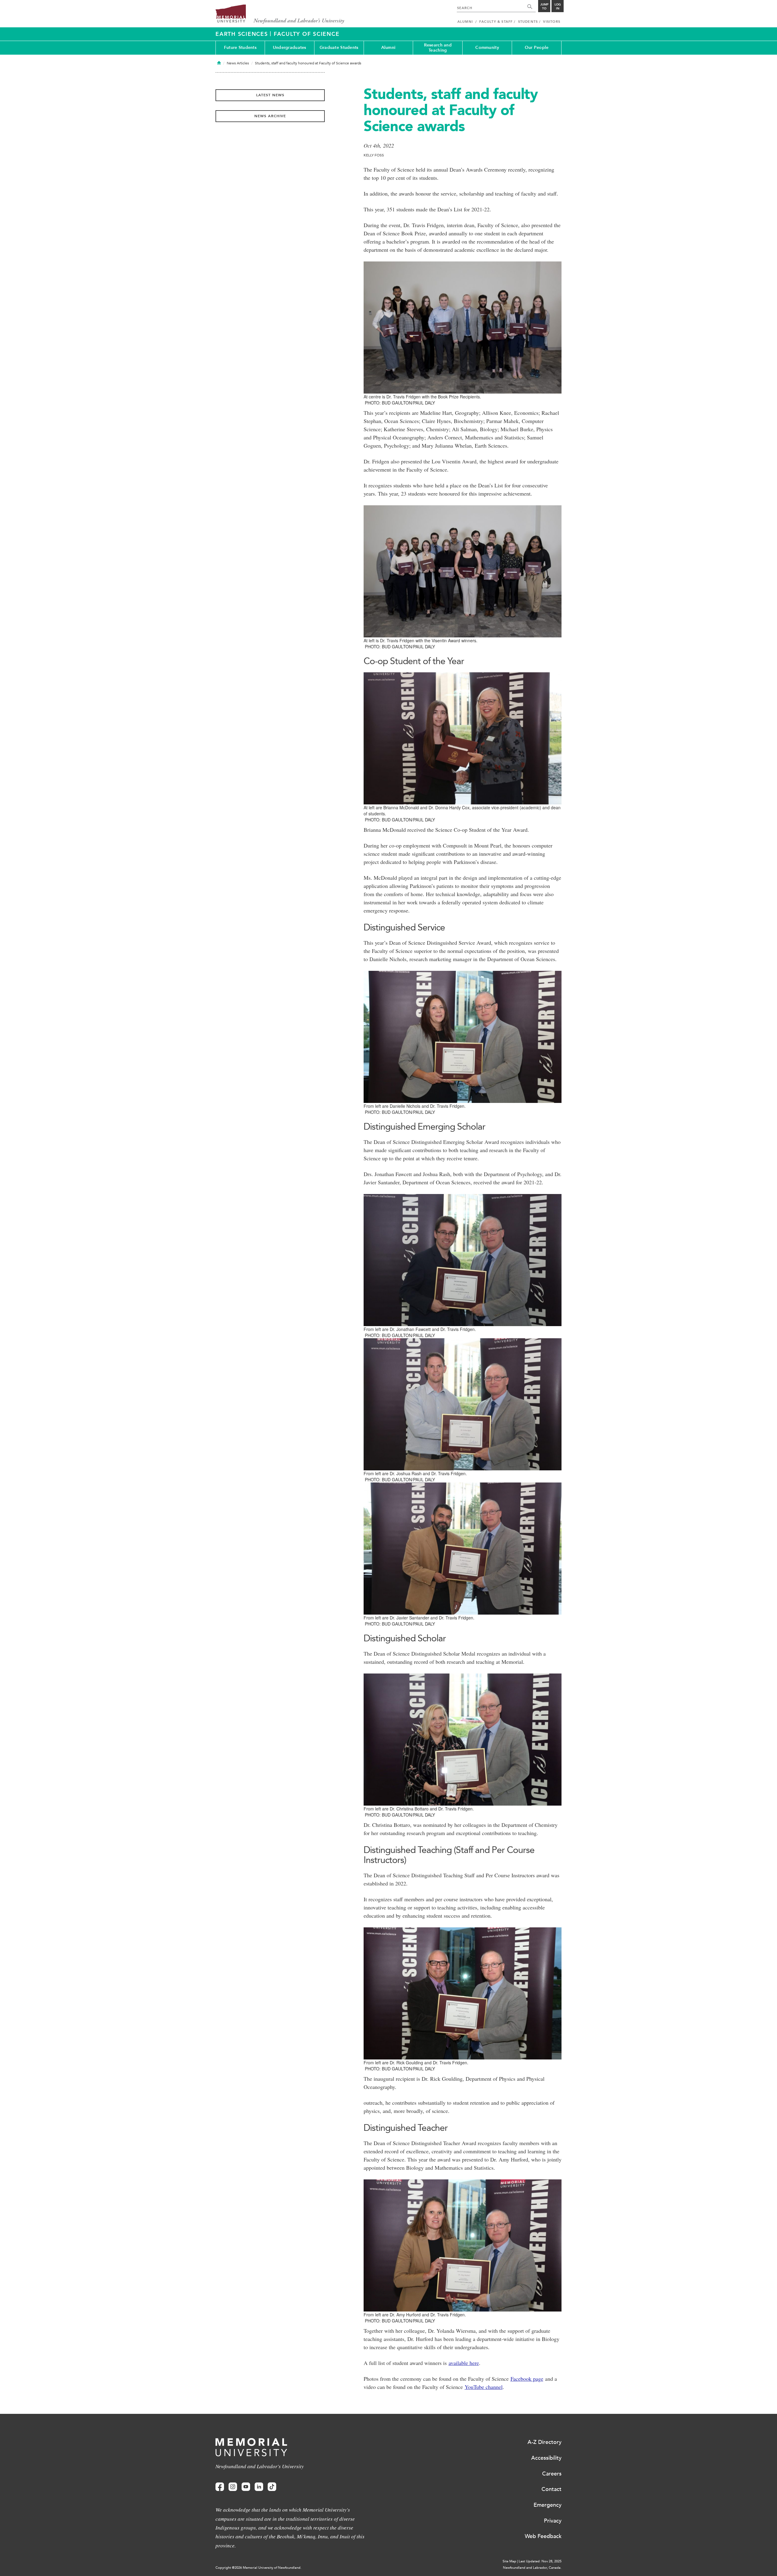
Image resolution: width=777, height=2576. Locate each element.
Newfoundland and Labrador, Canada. (532, 2568)
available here (464, 2363)
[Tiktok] (272, 2487)
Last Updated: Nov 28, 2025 (540, 2561)
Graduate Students (339, 48)
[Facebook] (220, 2487)
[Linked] (259, 2487)
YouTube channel (484, 2387)
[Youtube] (246, 2487)
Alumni (388, 48)
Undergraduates (290, 48)
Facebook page (527, 2379)
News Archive (270, 116)
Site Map (509, 2561)
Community (487, 48)
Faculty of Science (307, 34)
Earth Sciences (243, 34)
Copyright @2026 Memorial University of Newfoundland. (258, 2568)
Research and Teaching (438, 48)
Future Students (240, 48)
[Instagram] (233, 2487)
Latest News (270, 95)
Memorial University (280, 14)
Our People (537, 48)
